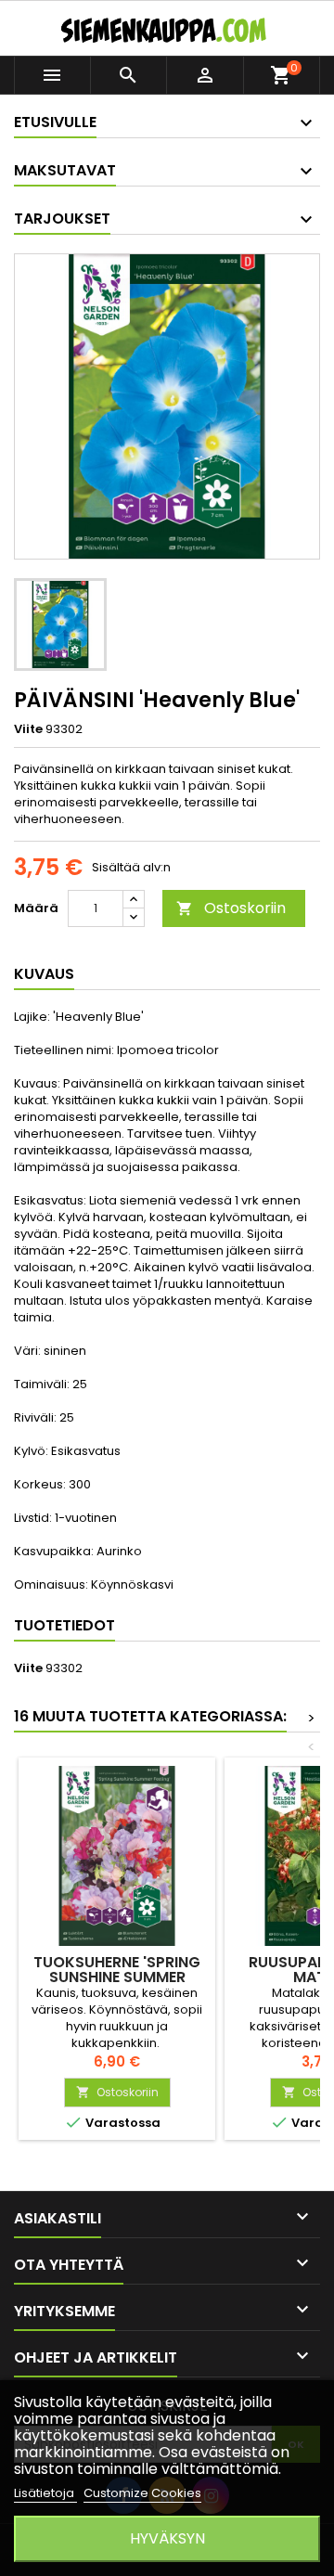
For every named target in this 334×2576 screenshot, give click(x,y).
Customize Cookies (142, 2493)
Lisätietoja (45, 2493)
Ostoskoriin (231, 908)
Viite (28, 729)
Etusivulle (55, 122)
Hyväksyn (167, 2538)
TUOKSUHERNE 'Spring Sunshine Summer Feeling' (117, 1977)
